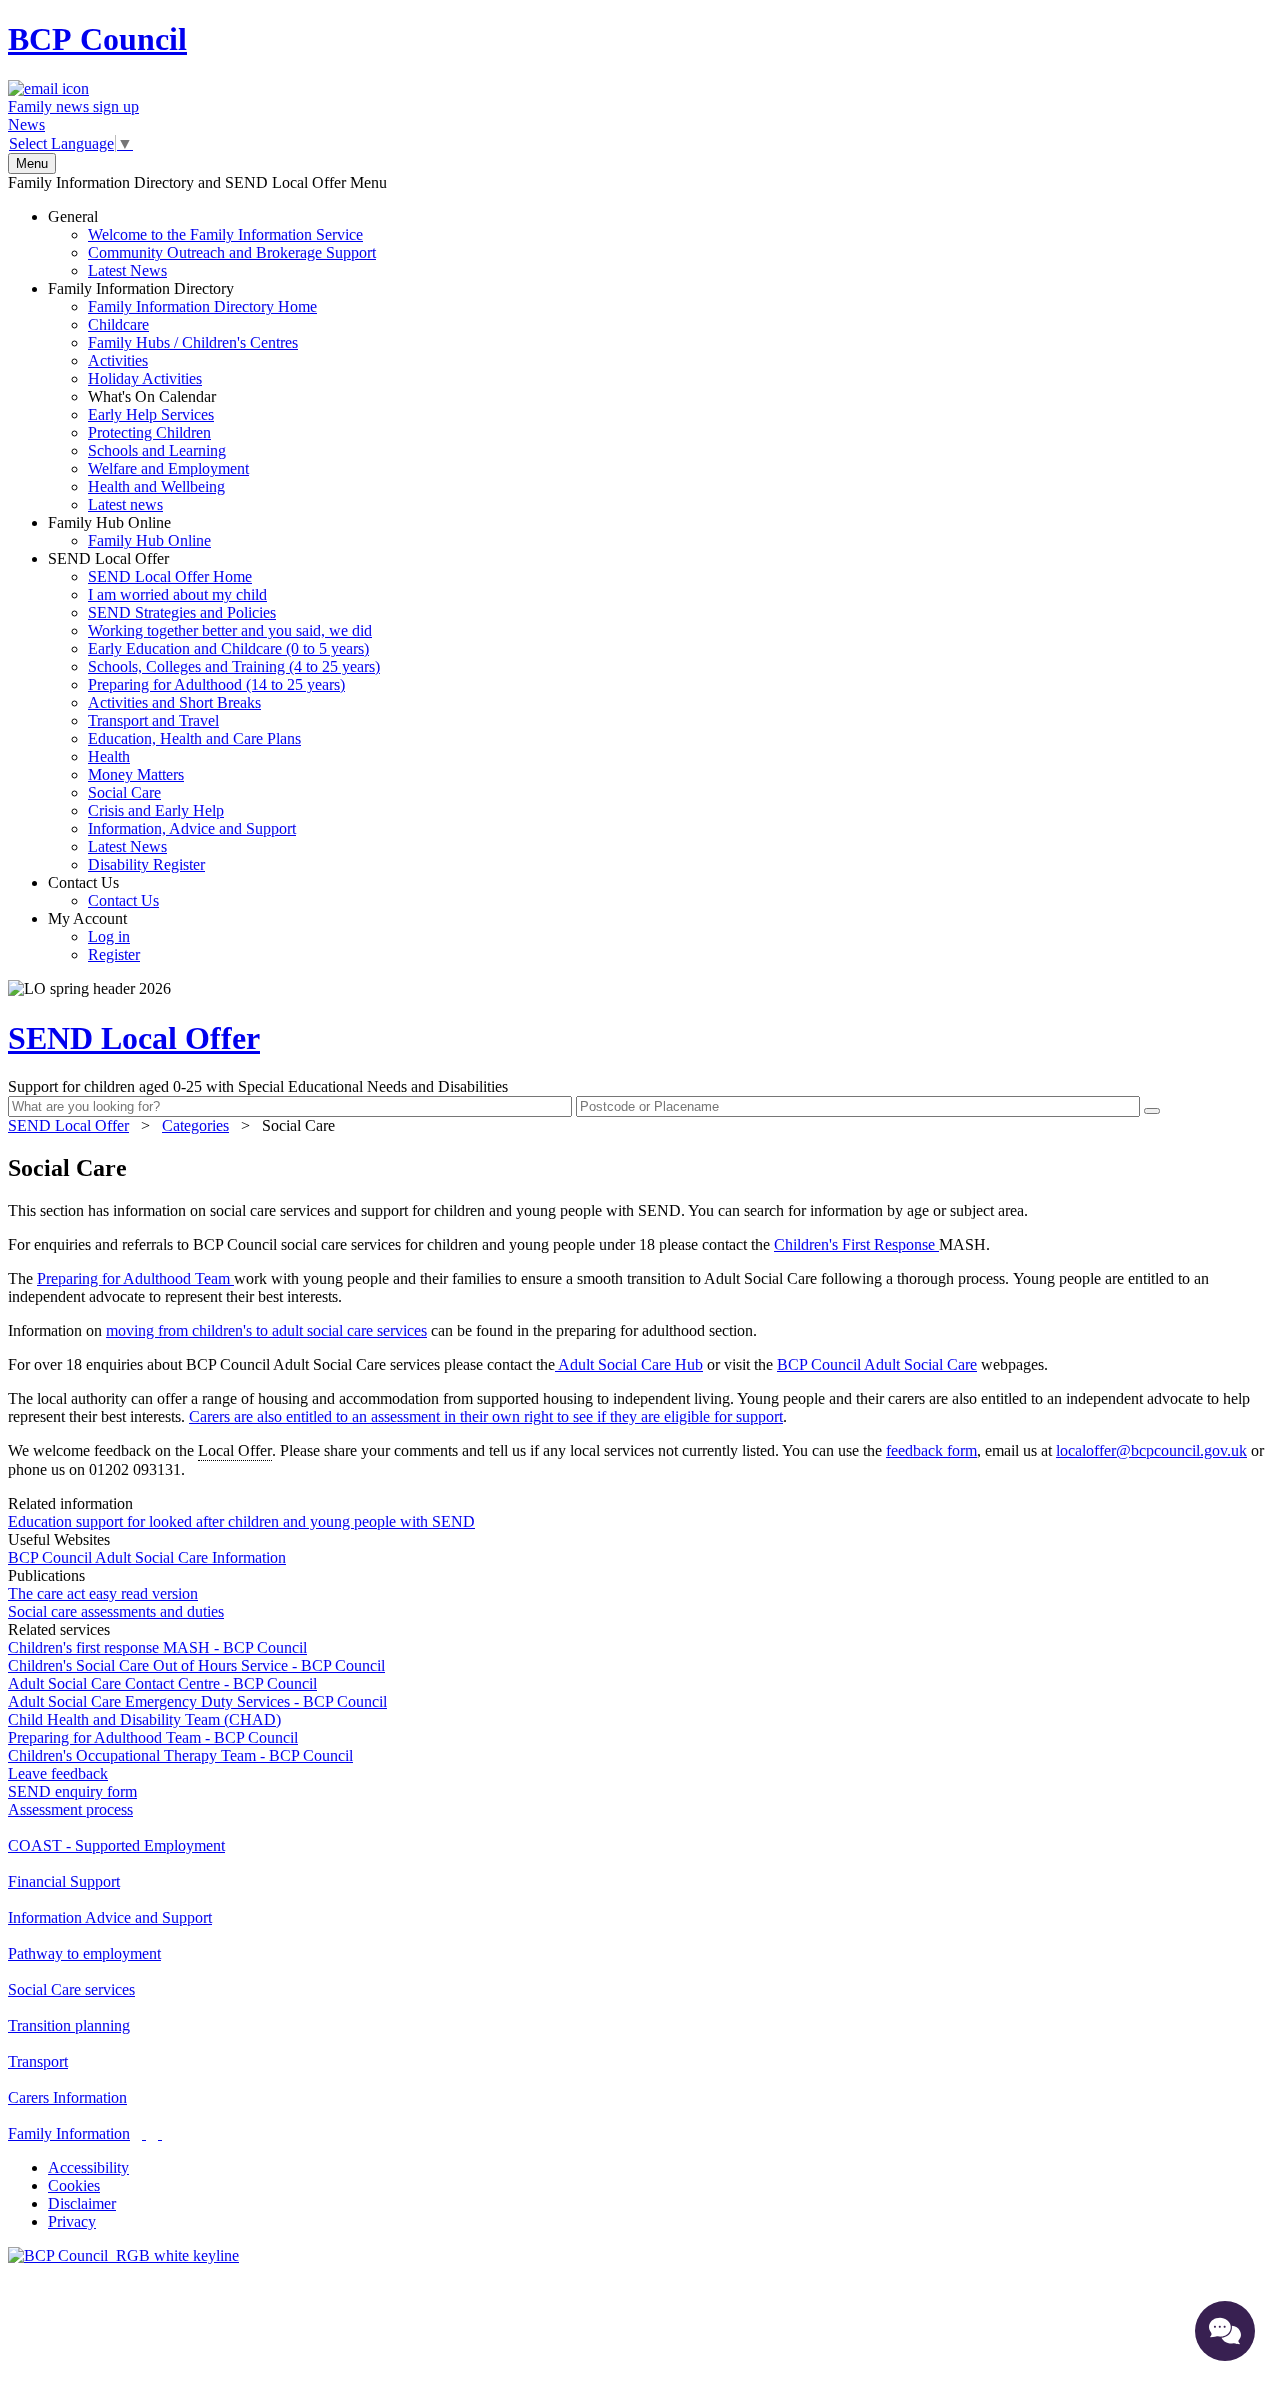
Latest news (125, 504)
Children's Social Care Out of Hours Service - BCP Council (196, 1665)
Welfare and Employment (168, 468)
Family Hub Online (129, 531)
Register (114, 954)
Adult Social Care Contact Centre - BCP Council (162, 1683)
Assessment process (70, 1809)
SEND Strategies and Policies (182, 612)
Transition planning (69, 2025)
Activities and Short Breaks (174, 702)
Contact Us (103, 891)
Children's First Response (856, 1244)
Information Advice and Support (110, 1917)
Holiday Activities (145, 378)
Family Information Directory (182, 396)
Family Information (69, 2133)
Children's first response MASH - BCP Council (157, 1647)
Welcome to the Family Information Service (225, 234)
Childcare (118, 324)
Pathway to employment (84, 1953)
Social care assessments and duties (116, 1611)
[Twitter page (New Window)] (144, 2133)
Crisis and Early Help (156, 810)
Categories (195, 1125)
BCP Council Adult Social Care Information (147, 1557)
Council (97, 39)
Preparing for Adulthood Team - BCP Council (153, 1737)
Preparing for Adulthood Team (135, 1278)
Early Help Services (151, 414)
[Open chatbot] (1225, 2331)
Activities (118, 360)
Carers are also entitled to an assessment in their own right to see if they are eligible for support (486, 1416)
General (212, 243)
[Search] (1152, 1111)
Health (109, 756)
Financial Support (64, 1881)
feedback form (931, 1450)
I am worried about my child (177, 594)
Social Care (124, 792)
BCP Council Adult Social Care (877, 1364)
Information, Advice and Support (192, 828)
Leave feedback (58, 1773)
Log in (109, 936)
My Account (94, 936)
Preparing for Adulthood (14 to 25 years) (216, 684)
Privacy (72, 2221)
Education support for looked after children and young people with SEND (241, 1521)
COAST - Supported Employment (116, 1845)
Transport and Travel (153, 720)
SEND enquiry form (72, 1791)
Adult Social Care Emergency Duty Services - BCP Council (197, 1701)
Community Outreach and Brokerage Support (232, 252)
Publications (46, 1575)
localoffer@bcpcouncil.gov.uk (1151, 1450)
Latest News (127, 270)
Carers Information (67, 2097)
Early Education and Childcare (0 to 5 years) (228, 648)
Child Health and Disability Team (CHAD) (144, 1719)
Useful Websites (59, 1539)
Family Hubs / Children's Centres (193, 342)
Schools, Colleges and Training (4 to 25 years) (234, 666)
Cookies (74, 2185)
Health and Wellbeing (156, 486)
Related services (59, 1629)
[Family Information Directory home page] (123, 2255)
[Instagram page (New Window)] (160, 2133)
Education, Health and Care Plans (194, 738)
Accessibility (88, 2167)
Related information (70, 1503)
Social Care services (71, 1989)
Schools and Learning (157, 450)
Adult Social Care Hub (629, 1364)
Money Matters (136, 774)
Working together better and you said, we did (230, 630)
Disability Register (146, 864)
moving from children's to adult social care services (266, 1330)
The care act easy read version (103, 1593)
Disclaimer (82, 2203)
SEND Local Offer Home (170, 576)
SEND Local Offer (214, 711)
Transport (38, 2061)
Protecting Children (149, 432)
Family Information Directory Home (202, 306)
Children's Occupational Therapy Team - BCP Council (180, 1755)
